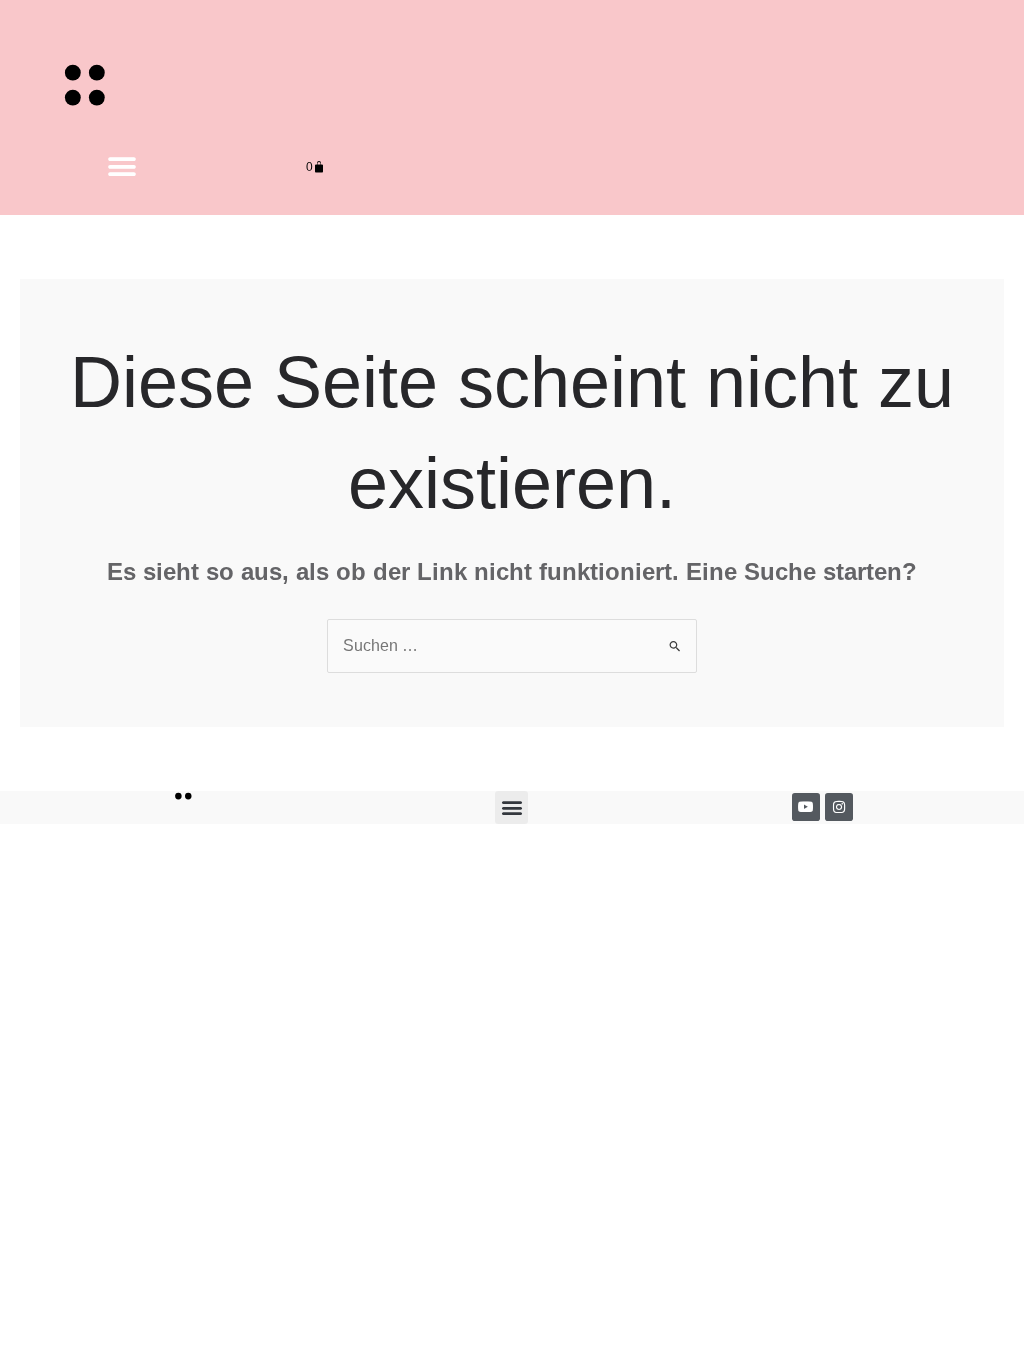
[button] (122, 167)
